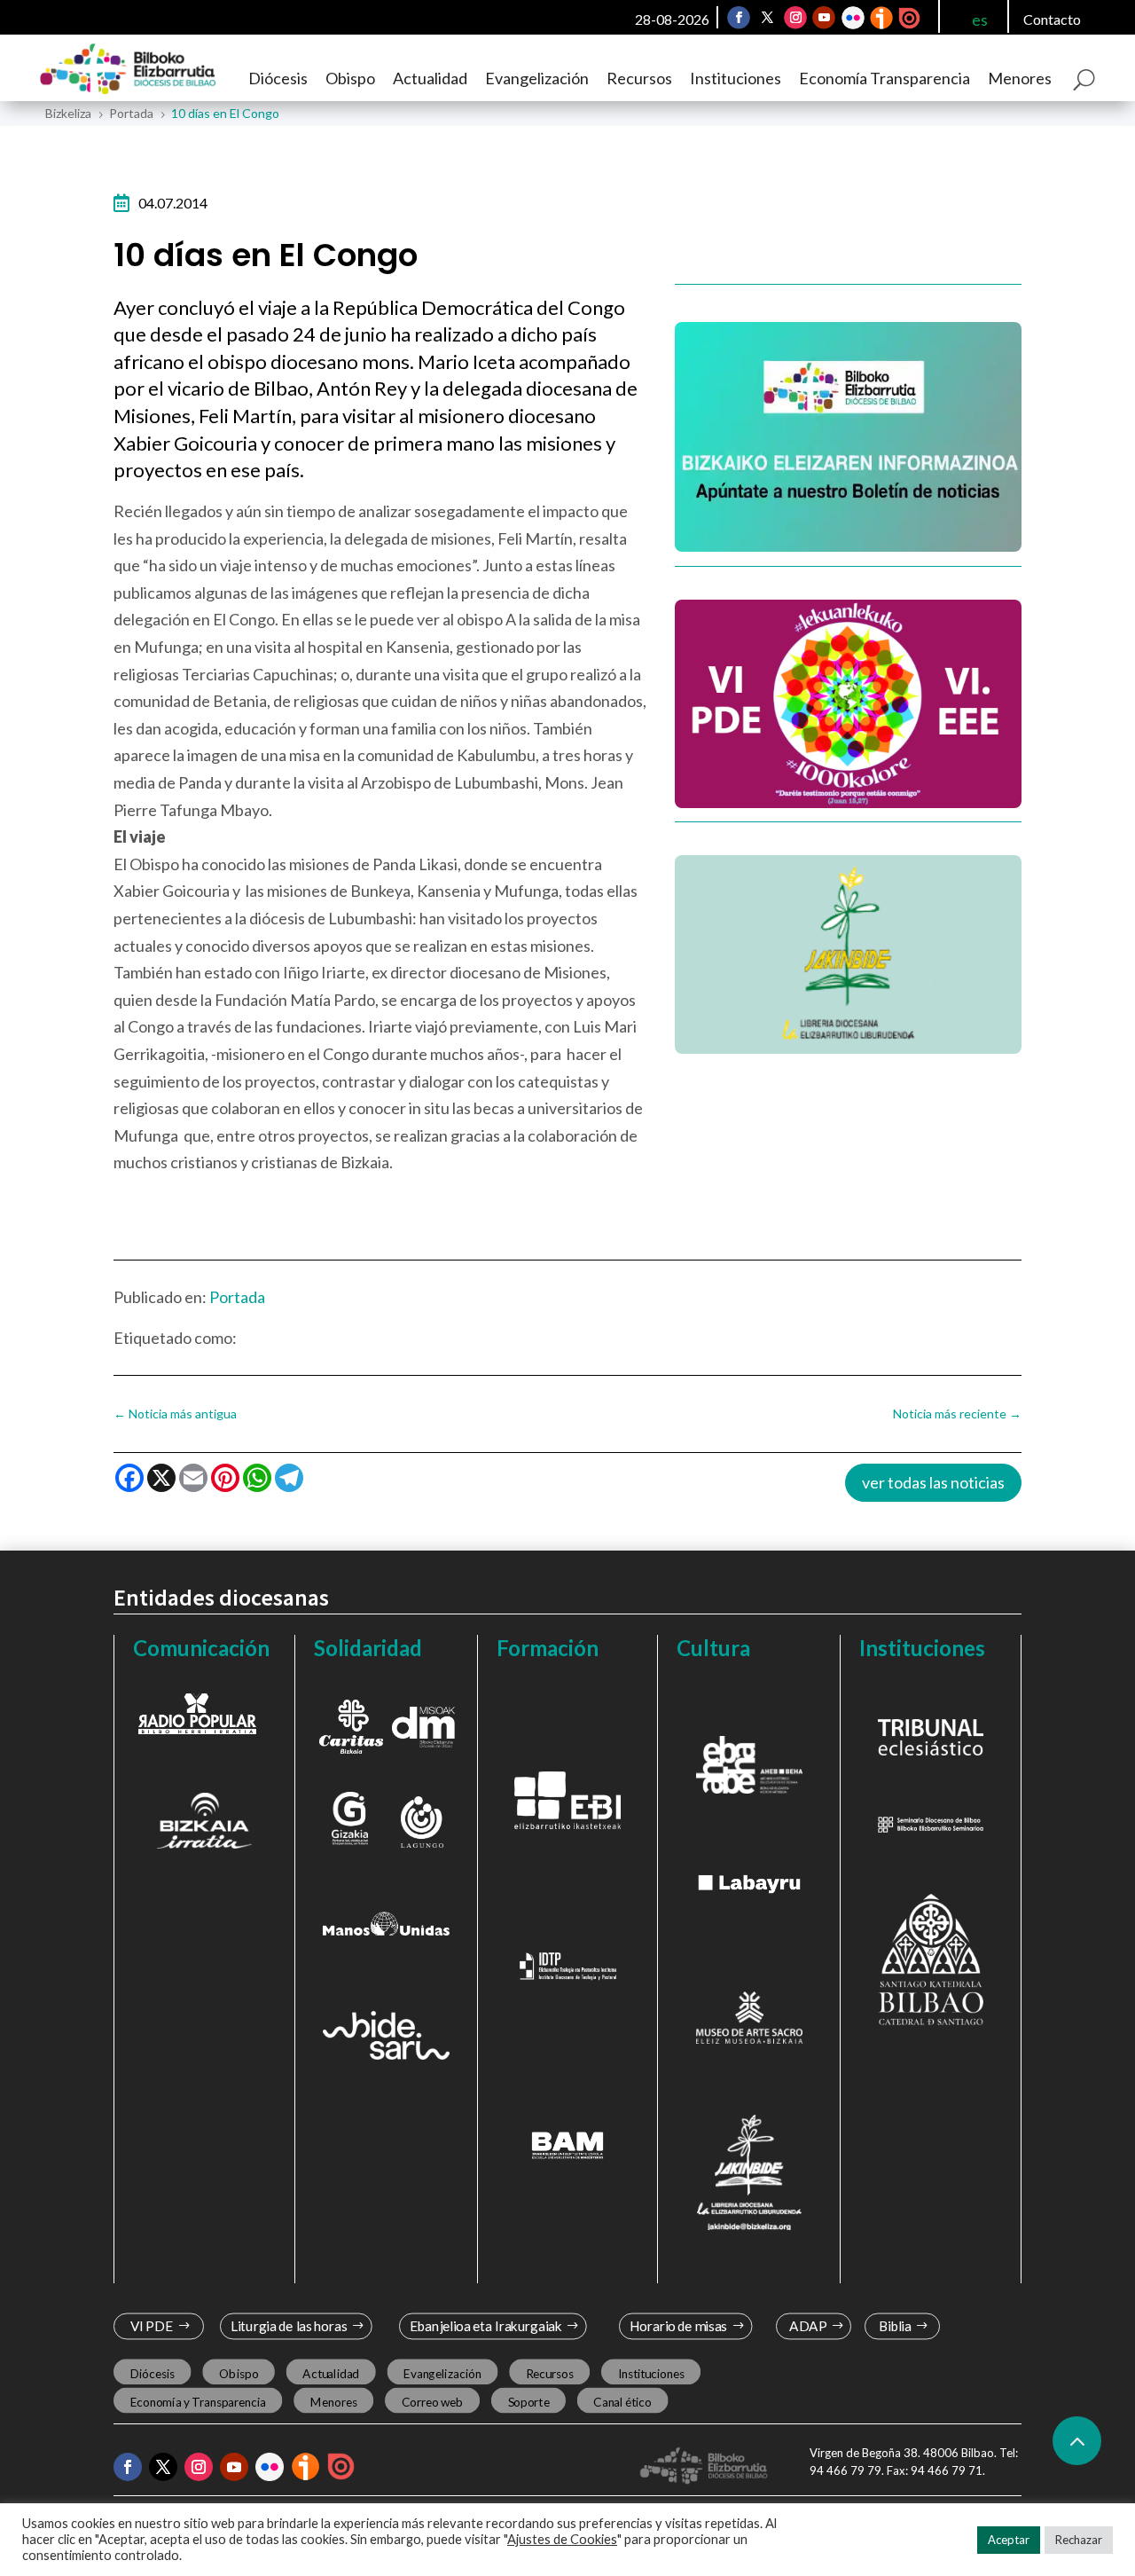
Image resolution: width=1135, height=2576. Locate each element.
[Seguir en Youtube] (824, 18)
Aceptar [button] (1009, 2540)
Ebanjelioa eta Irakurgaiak (485, 2326)
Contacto (1052, 19)
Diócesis (278, 78)
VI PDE (152, 2326)
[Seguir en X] (767, 18)
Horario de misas (679, 2326)
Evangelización (537, 78)
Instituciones (736, 78)
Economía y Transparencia (198, 2401)
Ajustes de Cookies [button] (562, 2539)
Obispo (350, 78)
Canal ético (622, 2401)
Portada (237, 1297)
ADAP (808, 2326)
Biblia (895, 2326)
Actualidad (430, 78)
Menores (1020, 78)
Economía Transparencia (885, 78)
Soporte (529, 2401)
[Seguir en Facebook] (739, 18)
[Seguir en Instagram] (795, 18)
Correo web (433, 2401)
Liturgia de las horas (289, 2326)
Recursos (639, 78)
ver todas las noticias (933, 1482)
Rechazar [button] (1079, 2540)
